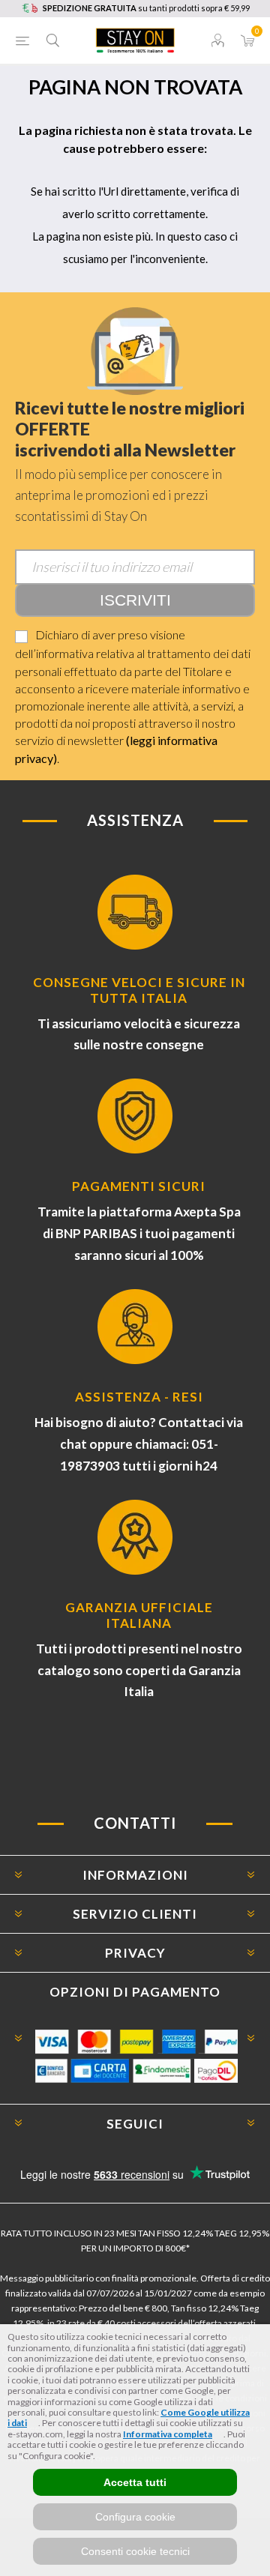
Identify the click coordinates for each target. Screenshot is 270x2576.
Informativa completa (168, 2434)
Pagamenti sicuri (139, 1186)
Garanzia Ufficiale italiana (139, 1615)
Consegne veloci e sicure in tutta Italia (139, 990)
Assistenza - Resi (139, 1397)
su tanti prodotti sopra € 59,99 (146, 8)
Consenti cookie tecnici (135, 2551)
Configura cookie (135, 2517)
